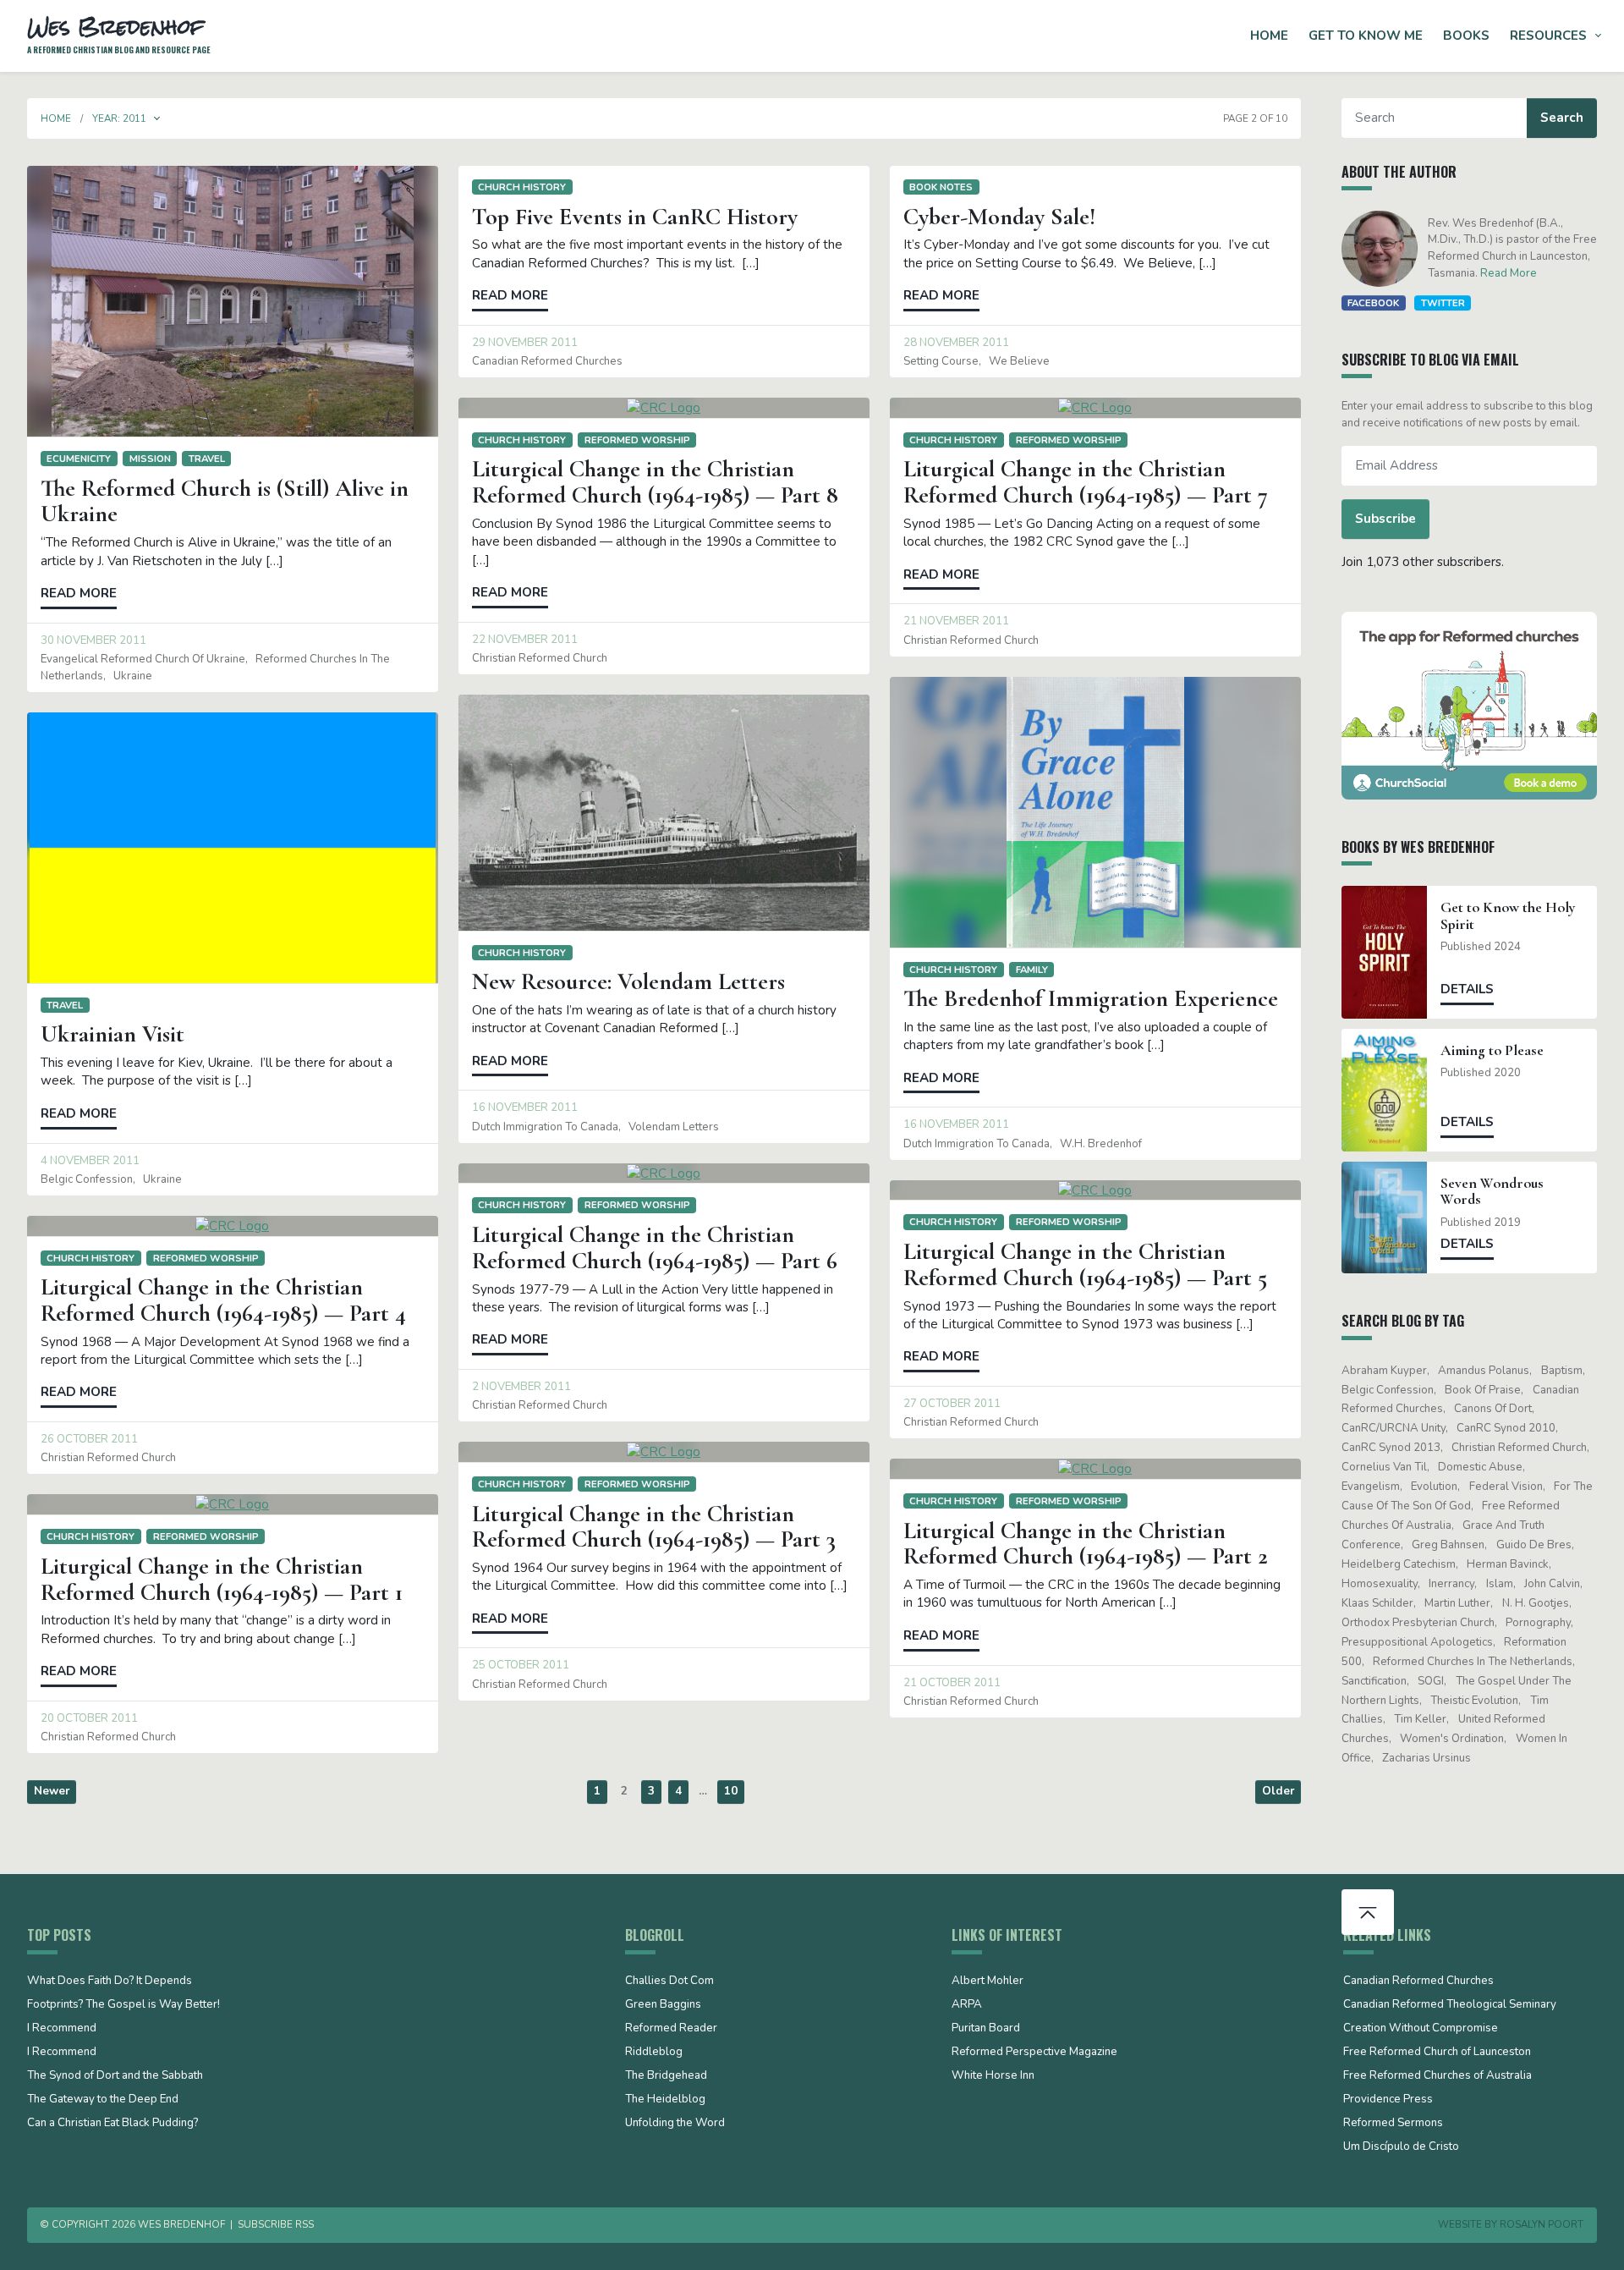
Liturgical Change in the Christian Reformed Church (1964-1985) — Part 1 (222, 1579)
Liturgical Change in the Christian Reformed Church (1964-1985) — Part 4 (223, 1300)
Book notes (941, 187)
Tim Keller (1420, 1719)
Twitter (1443, 303)
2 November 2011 (521, 1387)
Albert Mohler (988, 1981)
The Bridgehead (666, 2076)
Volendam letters (674, 1127)
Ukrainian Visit (112, 1034)
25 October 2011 (521, 1665)
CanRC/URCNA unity (1394, 1428)
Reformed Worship (637, 440)
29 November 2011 (525, 343)
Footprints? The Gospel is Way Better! (123, 2005)
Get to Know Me (1366, 36)
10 (731, 1791)
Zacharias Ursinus (1426, 1758)
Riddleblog (654, 2053)
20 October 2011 (89, 1718)
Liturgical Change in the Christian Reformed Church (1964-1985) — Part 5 (1085, 1264)
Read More (1509, 273)
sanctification (1374, 1681)
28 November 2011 (956, 343)
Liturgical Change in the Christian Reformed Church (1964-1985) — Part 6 (655, 1248)
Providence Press (1388, 2100)
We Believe (1019, 361)
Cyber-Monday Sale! (999, 217)
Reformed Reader (671, 2029)
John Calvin (1552, 1584)
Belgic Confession (87, 1179)
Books (1466, 36)
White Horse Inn (993, 2076)
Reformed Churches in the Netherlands (1473, 1662)
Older (1278, 1791)
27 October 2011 (952, 1404)
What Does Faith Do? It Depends (110, 1981)
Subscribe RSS (276, 2224)
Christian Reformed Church (540, 658)
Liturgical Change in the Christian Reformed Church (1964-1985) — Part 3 (654, 1527)
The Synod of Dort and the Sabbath (115, 2076)
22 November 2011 (525, 640)
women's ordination (1452, 1739)
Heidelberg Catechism (1399, 1564)
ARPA (967, 2005)
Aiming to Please (1492, 1050)
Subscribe (1385, 519)
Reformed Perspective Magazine (1034, 2053)
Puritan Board (986, 2029)
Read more (79, 593)
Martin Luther (1457, 1603)
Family (1032, 970)
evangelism (1371, 1487)
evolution (1434, 1487)
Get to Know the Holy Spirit (1508, 915)
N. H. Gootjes (1536, 1603)
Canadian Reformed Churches (547, 361)
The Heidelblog (665, 2100)
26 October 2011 (89, 1439)
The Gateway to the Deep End (103, 2100)
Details (1467, 989)
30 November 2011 (93, 640)
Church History (522, 187)
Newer (52, 1791)
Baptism (1562, 1371)
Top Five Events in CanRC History (635, 217)
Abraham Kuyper (1384, 1371)
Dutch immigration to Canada (977, 1144)
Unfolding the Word (675, 2124)
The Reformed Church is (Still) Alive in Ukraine (225, 501)
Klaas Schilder (1377, 1603)
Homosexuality (1380, 1584)
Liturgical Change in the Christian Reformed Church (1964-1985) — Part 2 (1086, 1544)
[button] (157, 118)
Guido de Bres (1534, 1545)
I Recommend (62, 2029)
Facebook (1373, 303)
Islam (1500, 1584)
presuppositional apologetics (1417, 1642)
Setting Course (941, 361)
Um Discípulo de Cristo (1401, 2147)
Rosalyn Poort (1542, 2224)
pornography (1538, 1623)
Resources (1548, 36)
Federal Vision (1506, 1487)
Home (1269, 36)
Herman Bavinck (1508, 1564)
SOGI (1431, 1681)
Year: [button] (119, 118)
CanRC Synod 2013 (1391, 1448)
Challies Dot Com (669, 1981)
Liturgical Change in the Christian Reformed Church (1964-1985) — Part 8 (655, 482)
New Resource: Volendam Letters (628, 981)
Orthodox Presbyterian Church (1418, 1623)
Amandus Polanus (1484, 1371)
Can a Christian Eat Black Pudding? (112, 2124)
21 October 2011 (952, 1683)
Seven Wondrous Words (1492, 1191)
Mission (150, 459)
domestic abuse (1480, 1467)
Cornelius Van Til (1384, 1467)
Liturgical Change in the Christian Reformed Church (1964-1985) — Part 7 (1086, 482)
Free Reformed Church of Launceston (1437, 2053)
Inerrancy (1451, 1584)
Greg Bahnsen (1448, 1545)
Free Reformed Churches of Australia (1437, 2076)
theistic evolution (1474, 1701)
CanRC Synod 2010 (1506, 1428)
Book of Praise (1483, 1390)
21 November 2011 (956, 621)
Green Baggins (663, 2005)
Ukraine (133, 676)
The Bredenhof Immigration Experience (1091, 998)
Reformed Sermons (1393, 2124)
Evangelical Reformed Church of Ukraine (143, 659)
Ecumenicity (79, 459)
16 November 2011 (956, 1124)
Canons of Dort (1493, 1409)
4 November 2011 (90, 1161)
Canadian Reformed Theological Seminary (1450, 2005)
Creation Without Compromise (1421, 2029)
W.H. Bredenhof (1101, 1144)
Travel (207, 459)
